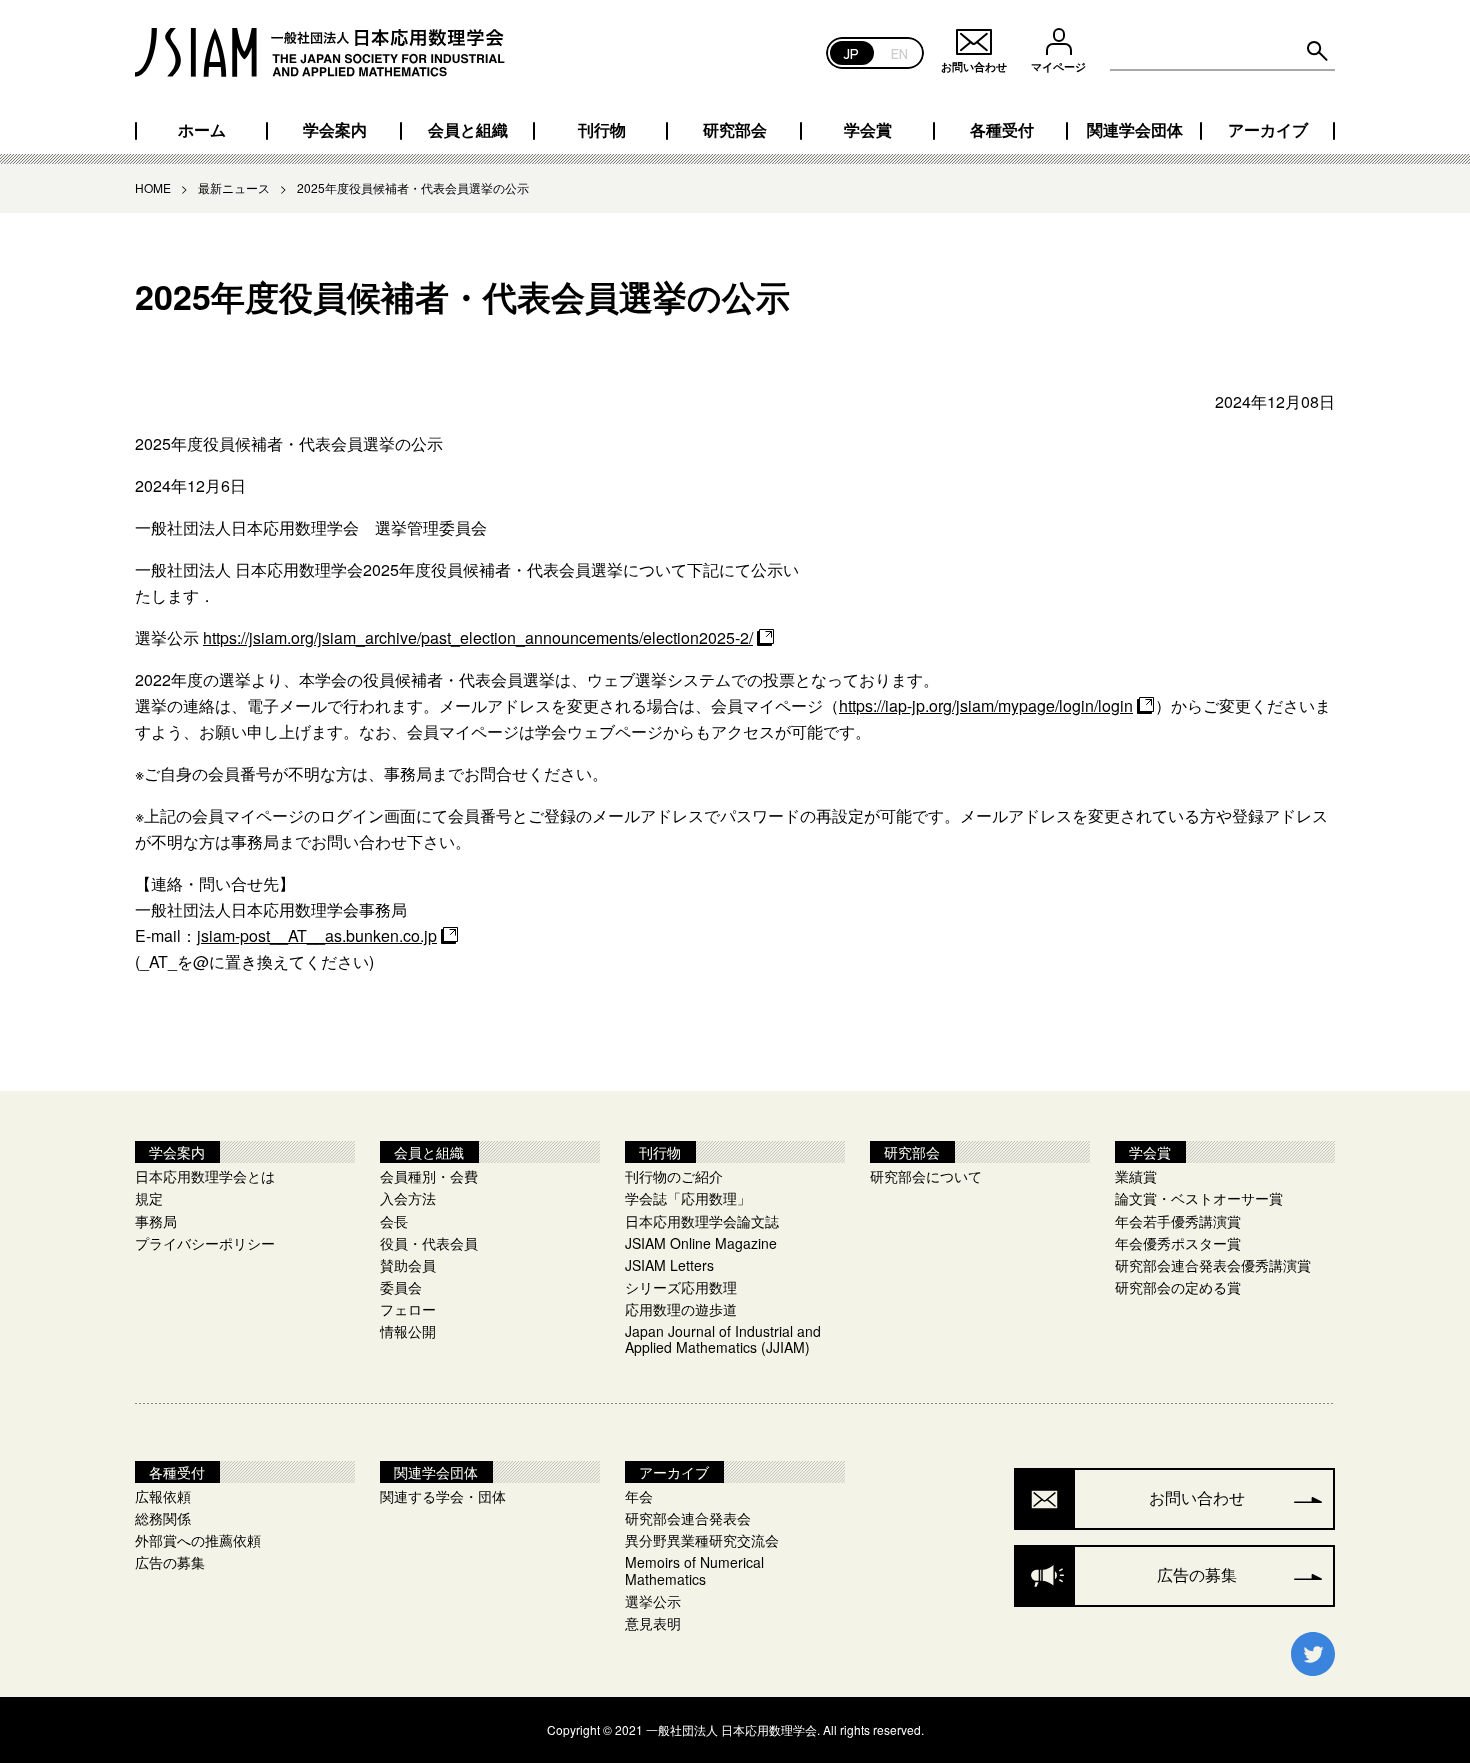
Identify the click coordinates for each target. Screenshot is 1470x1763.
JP (851, 52)
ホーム (202, 130)
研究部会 (735, 130)
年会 (639, 1496)
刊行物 (602, 130)
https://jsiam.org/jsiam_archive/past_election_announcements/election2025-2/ (478, 637)
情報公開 (408, 1331)
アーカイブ (1268, 130)
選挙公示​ (653, 1601)
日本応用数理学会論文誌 (702, 1221)
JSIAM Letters (669, 1265)
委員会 (401, 1287)
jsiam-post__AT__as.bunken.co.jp (317, 935)
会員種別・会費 (429, 1176)
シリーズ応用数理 (681, 1287)
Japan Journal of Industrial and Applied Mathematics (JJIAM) (723, 1339)
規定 (149, 1198)
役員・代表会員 (429, 1243)
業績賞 (1136, 1176)
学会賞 (868, 130)
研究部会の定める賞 (1178, 1287)
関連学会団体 (1135, 130)
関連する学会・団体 (443, 1496)
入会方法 (408, 1198)
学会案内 (335, 130)
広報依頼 (163, 1496)
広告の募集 (170, 1562)
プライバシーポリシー (205, 1243)
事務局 (156, 1221)
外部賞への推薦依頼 (198, 1540)
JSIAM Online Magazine (701, 1243)
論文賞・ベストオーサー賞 (1199, 1198)
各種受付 (1002, 130)
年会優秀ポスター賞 (1178, 1243)
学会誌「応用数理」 (688, 1198)
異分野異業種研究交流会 (702, 1540)
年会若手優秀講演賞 (1178, 1221)
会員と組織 (468, 130)
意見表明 (653, 1623)
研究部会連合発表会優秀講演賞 (1213, 1265)
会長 (394, 1221)
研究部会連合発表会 (688, 1518)
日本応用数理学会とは (205, 1176)
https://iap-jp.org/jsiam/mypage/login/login (986, 705)
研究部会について (926, 1176)
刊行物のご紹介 (674, 1176)
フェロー (408, 1309)
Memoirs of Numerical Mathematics (694, 1570)
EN (899, 52)
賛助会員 (408, 1265)
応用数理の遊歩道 (681, 1309)
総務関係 (163, 1518)
